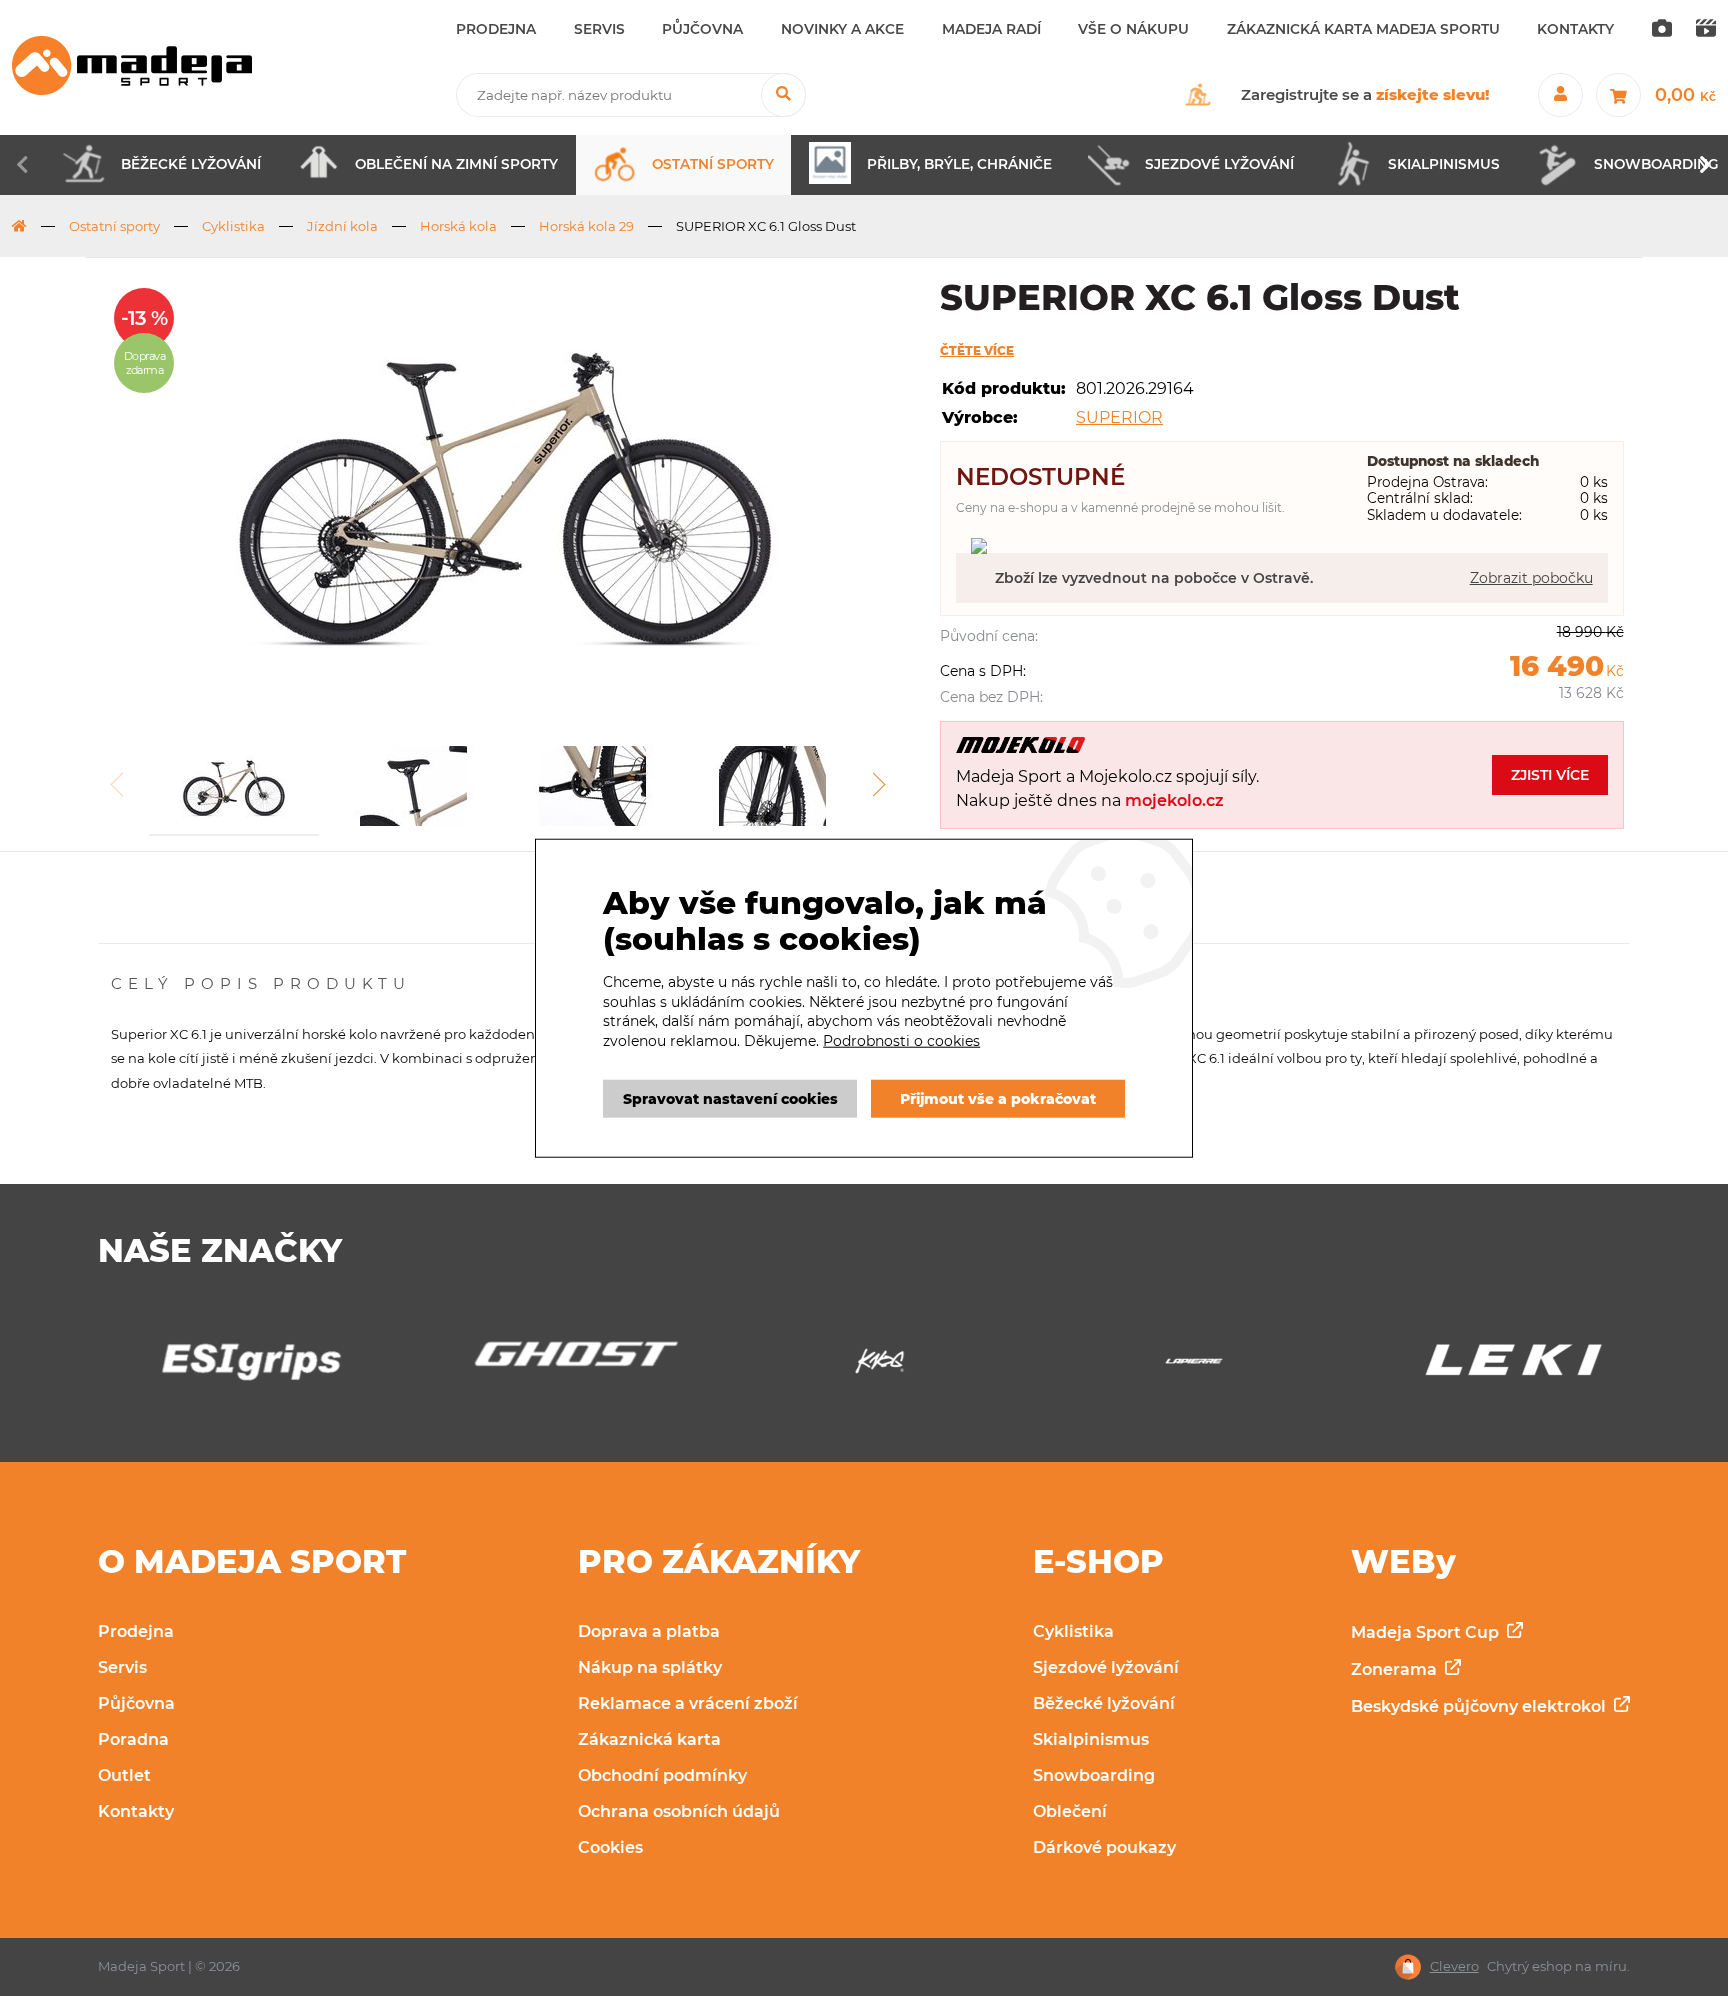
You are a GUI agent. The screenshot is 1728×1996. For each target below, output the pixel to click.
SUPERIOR (1119, 417)
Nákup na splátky (650, 1667)
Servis (122, 1667)
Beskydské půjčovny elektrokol (1480, 1706)
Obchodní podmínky (662, 1775)
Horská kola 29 (586, 226)
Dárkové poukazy (1104, 1847)
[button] (878, 798)
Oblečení (1070, 1811)
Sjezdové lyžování (1106, 1667)
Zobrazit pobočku (1531, 578)
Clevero (1454, 1966)
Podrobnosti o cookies (901, 1041)
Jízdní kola (342, 226)
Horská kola (458, 226)
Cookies (610, 1847)
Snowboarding (1094, 1775)
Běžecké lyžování (1104, 1703)
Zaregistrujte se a (1365, 94)
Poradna (133, 1739)
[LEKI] (1492, 1366)
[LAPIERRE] (1178, 1366)
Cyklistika (233, 226)
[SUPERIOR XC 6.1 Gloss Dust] (503, 490)
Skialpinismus (1091, 1739)
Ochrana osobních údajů (679, 1811)
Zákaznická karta (649, 1739)
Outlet (124, 1775)
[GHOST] (549, 1359)
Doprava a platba (649, 1631)
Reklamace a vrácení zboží (688, 1703)
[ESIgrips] (235, 1366)
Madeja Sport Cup (1427, 1632)
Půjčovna (136, 1703)
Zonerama (1396, 1669)
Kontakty (136, 1811)
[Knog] (863, 1366)
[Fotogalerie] (1662, 30)
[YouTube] (1706, 30)
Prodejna (136, 1631)
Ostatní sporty (114, 226)
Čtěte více (977, 351)
